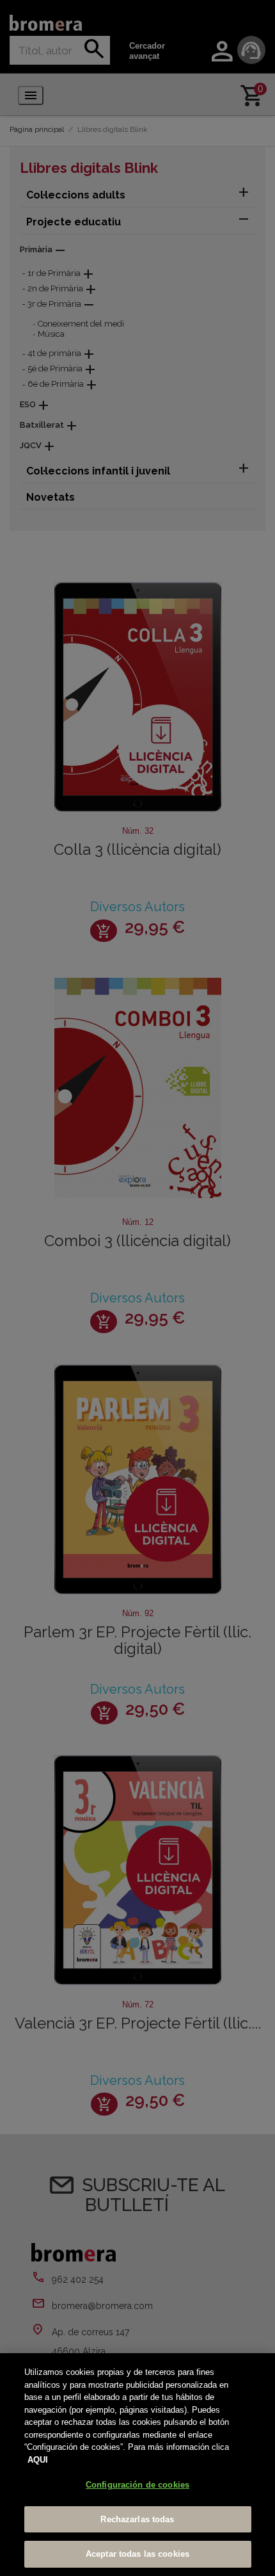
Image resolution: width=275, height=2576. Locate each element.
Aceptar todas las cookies (137, 2554)
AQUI (38, 2460)
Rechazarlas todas (137, 2519)
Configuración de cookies (137, 2485)
